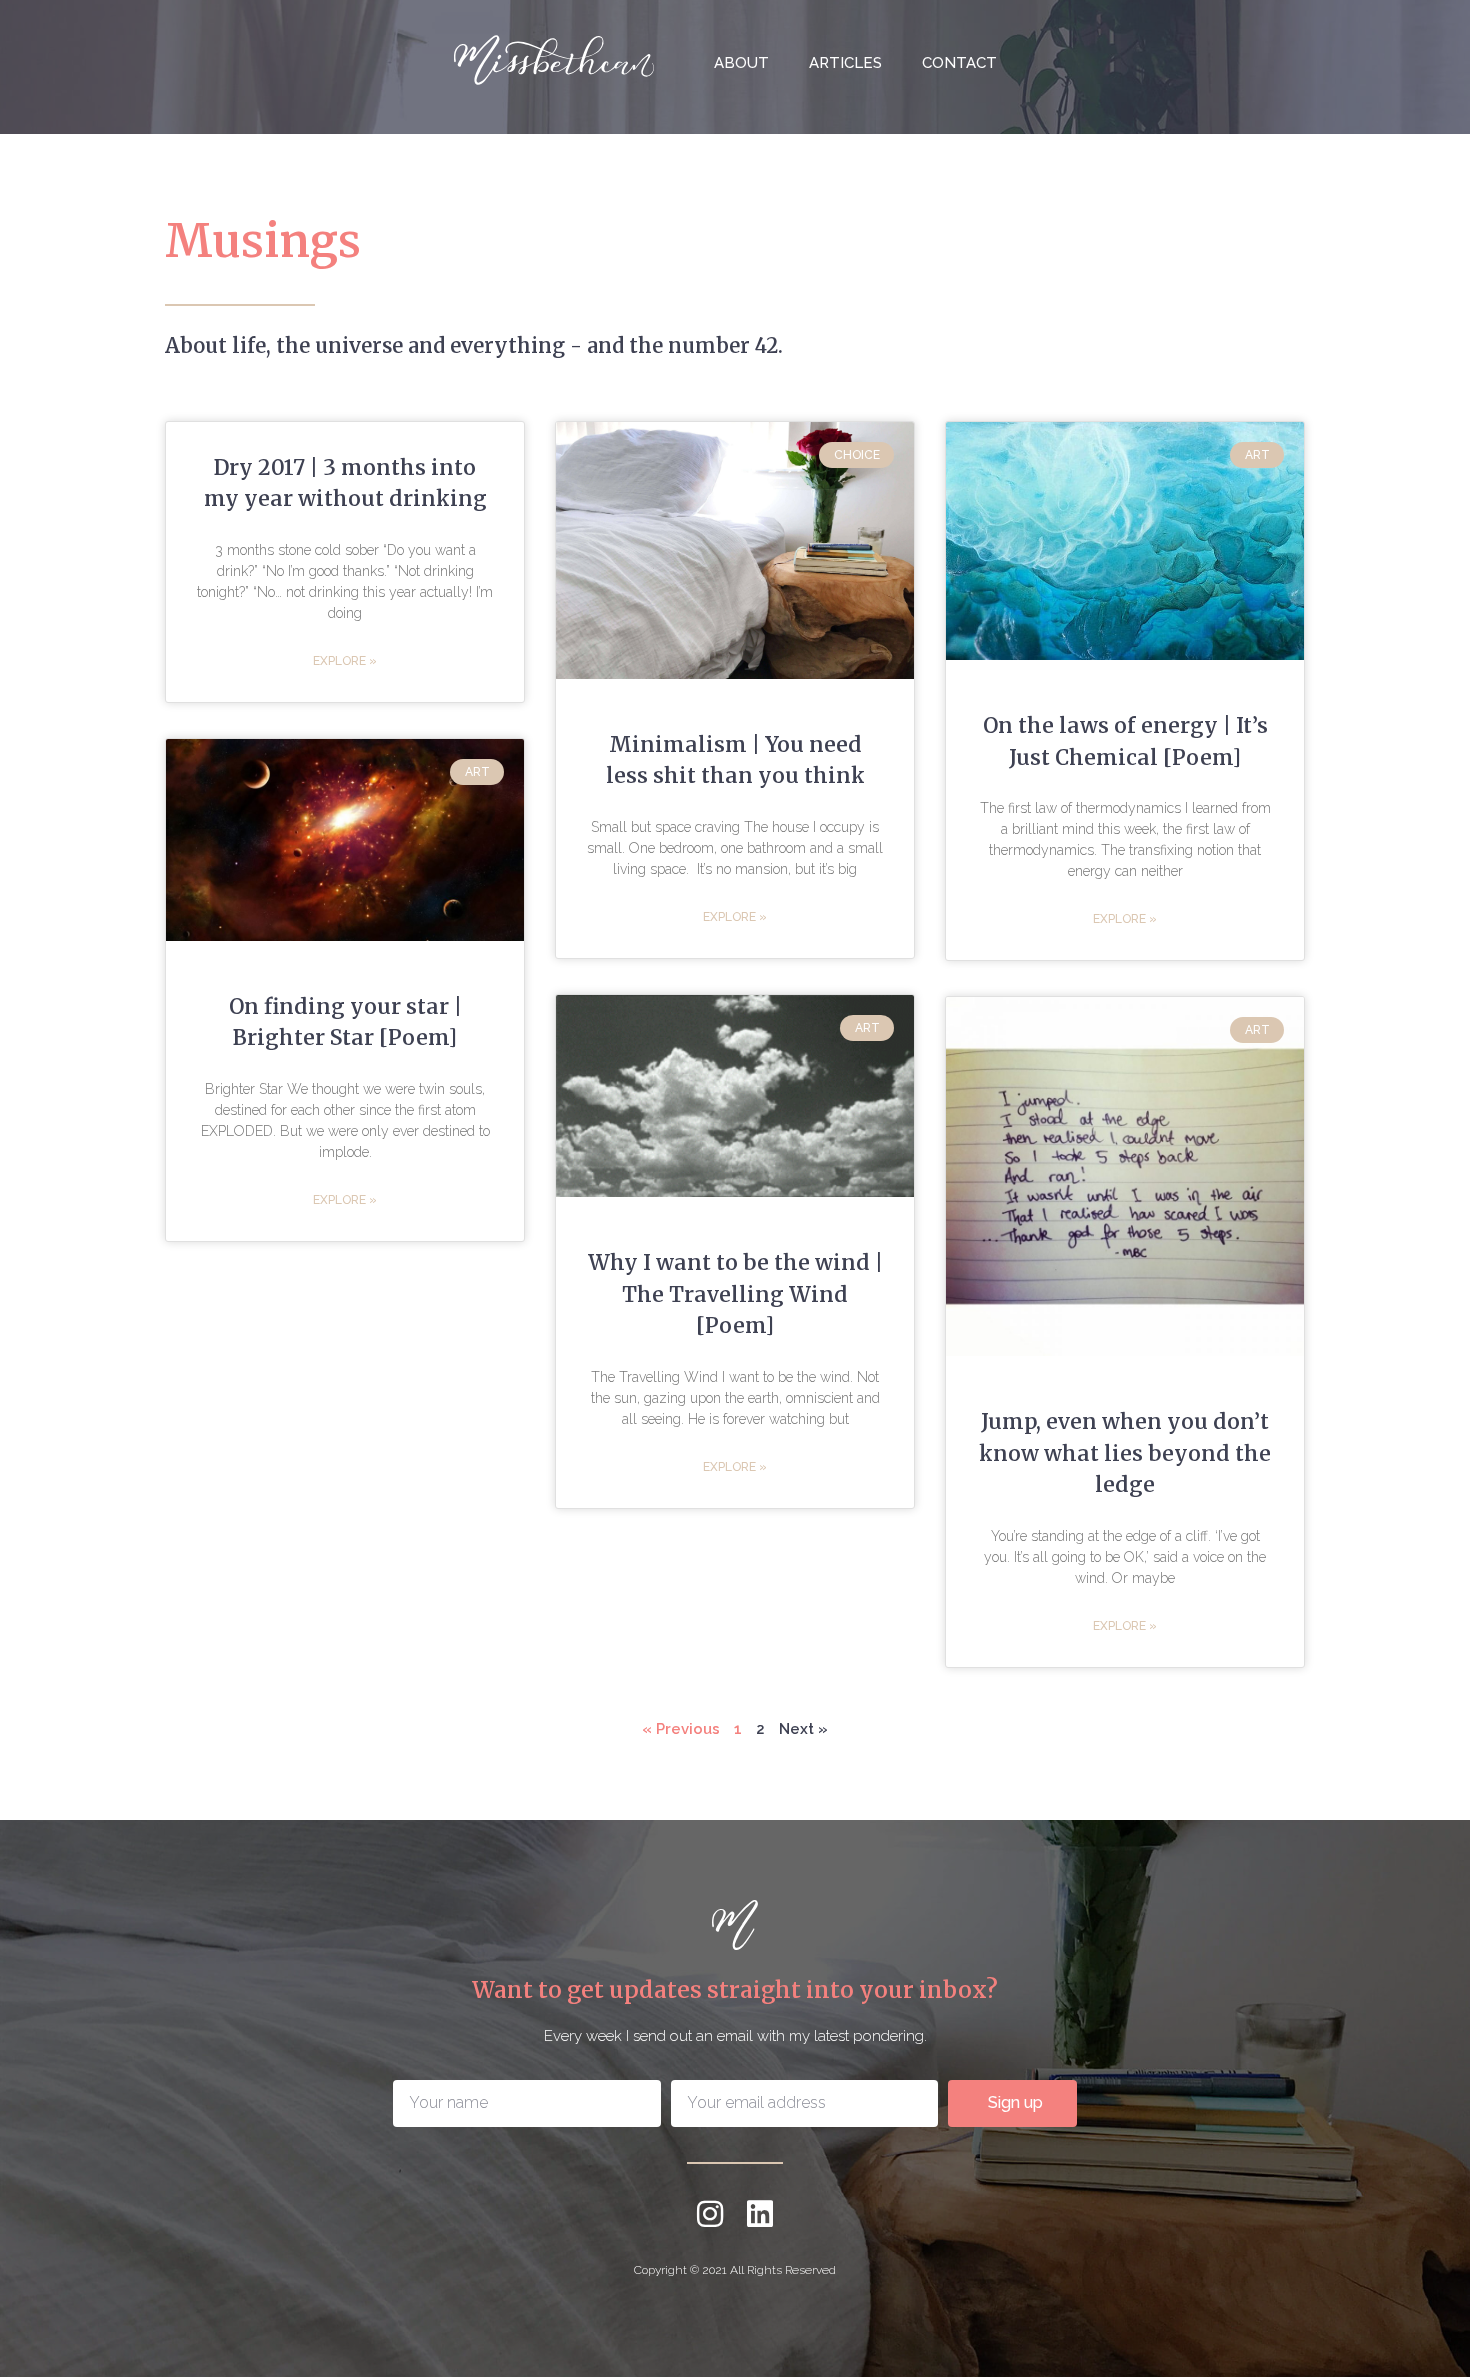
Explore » (345, 661)
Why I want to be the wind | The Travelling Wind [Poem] (735, 1294)
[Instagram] (710, 2214)
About (741, 63)
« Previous (681, 1729)
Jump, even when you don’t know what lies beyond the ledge (1125, 1453)
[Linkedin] (760, 2214)
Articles (845, 63)
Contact (959, 63)
